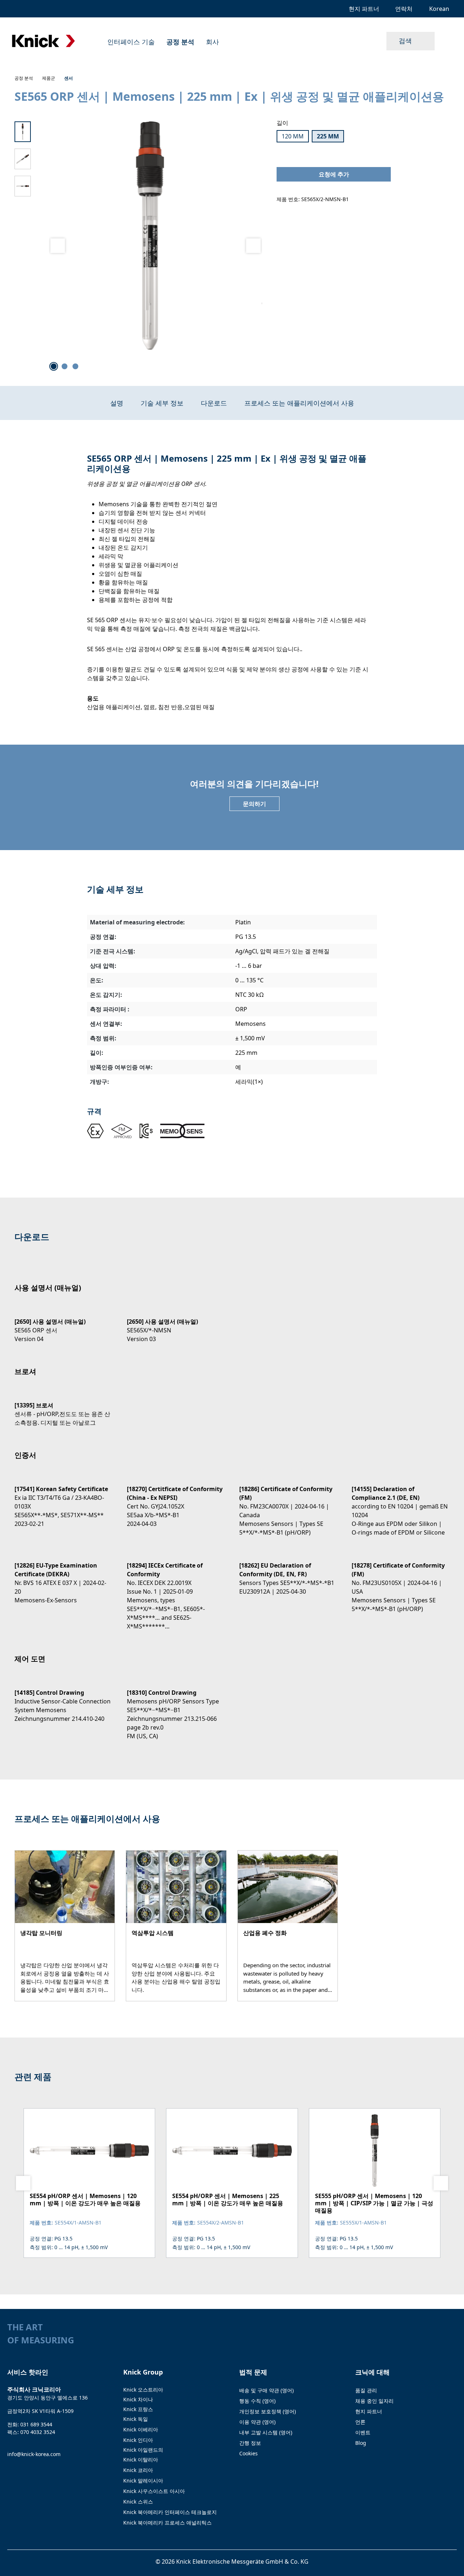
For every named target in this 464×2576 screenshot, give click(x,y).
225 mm (328, 136)
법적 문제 (253, 2372)
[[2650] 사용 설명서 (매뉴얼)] (63, 1324)
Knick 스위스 (138, 2502)
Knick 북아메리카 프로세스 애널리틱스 (167, 2523)
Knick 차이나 (138, 2399)
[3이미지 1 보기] (54, 366)
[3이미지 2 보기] (65, 366)
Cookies (248, 2453)
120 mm (293, 136)
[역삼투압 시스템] (176, 1926)
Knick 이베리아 (141, 2429)
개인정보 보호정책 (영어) (268, 2411)
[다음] (253, 246)
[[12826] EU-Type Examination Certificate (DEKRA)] (63, 1576)
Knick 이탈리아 (141, 2460)
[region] (138, 246)
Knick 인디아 (138, 2440)
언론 (360, 2422)
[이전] (58, 246)
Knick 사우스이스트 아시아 (154, 2491)
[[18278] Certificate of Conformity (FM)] (401, 1581)
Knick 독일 (136, 2419)
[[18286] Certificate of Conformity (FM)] (288, 1504)
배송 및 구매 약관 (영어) (266, 2390)
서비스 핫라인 (28, 2372)
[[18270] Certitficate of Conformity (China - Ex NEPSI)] (176, 1500)
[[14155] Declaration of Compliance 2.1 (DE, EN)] (401, 1504)
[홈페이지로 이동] (43, 41)
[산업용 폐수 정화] (288, 1926)
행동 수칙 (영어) (257, 2401)
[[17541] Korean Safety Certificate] (63, 1500)
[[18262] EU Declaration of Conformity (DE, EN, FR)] (288, 1572)
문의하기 (254, 804)
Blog (361, 2443)
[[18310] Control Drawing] (176, 1708)
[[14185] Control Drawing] (63, 1699)
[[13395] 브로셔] (63, 1408)
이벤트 (363, 2432)
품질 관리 (366, 2390)
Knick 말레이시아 (143, 2481)
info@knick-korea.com (34, 2454)
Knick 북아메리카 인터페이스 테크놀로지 (170, 2512)
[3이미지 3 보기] (75, 366)
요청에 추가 (334, 174)
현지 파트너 (369, 2411)
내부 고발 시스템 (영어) (266, 2432)
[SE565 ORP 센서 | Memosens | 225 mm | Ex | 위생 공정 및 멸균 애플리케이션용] (150, 236)
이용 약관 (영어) (257, 2422)
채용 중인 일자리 (374, 2401)
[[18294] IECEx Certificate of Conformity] (176, 1589)
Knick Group (143, 2372)
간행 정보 (250, 2443)
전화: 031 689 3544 (30, 2424)
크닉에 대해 (372, 2372)
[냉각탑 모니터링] (65, 1926)
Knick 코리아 (138, 2470)
